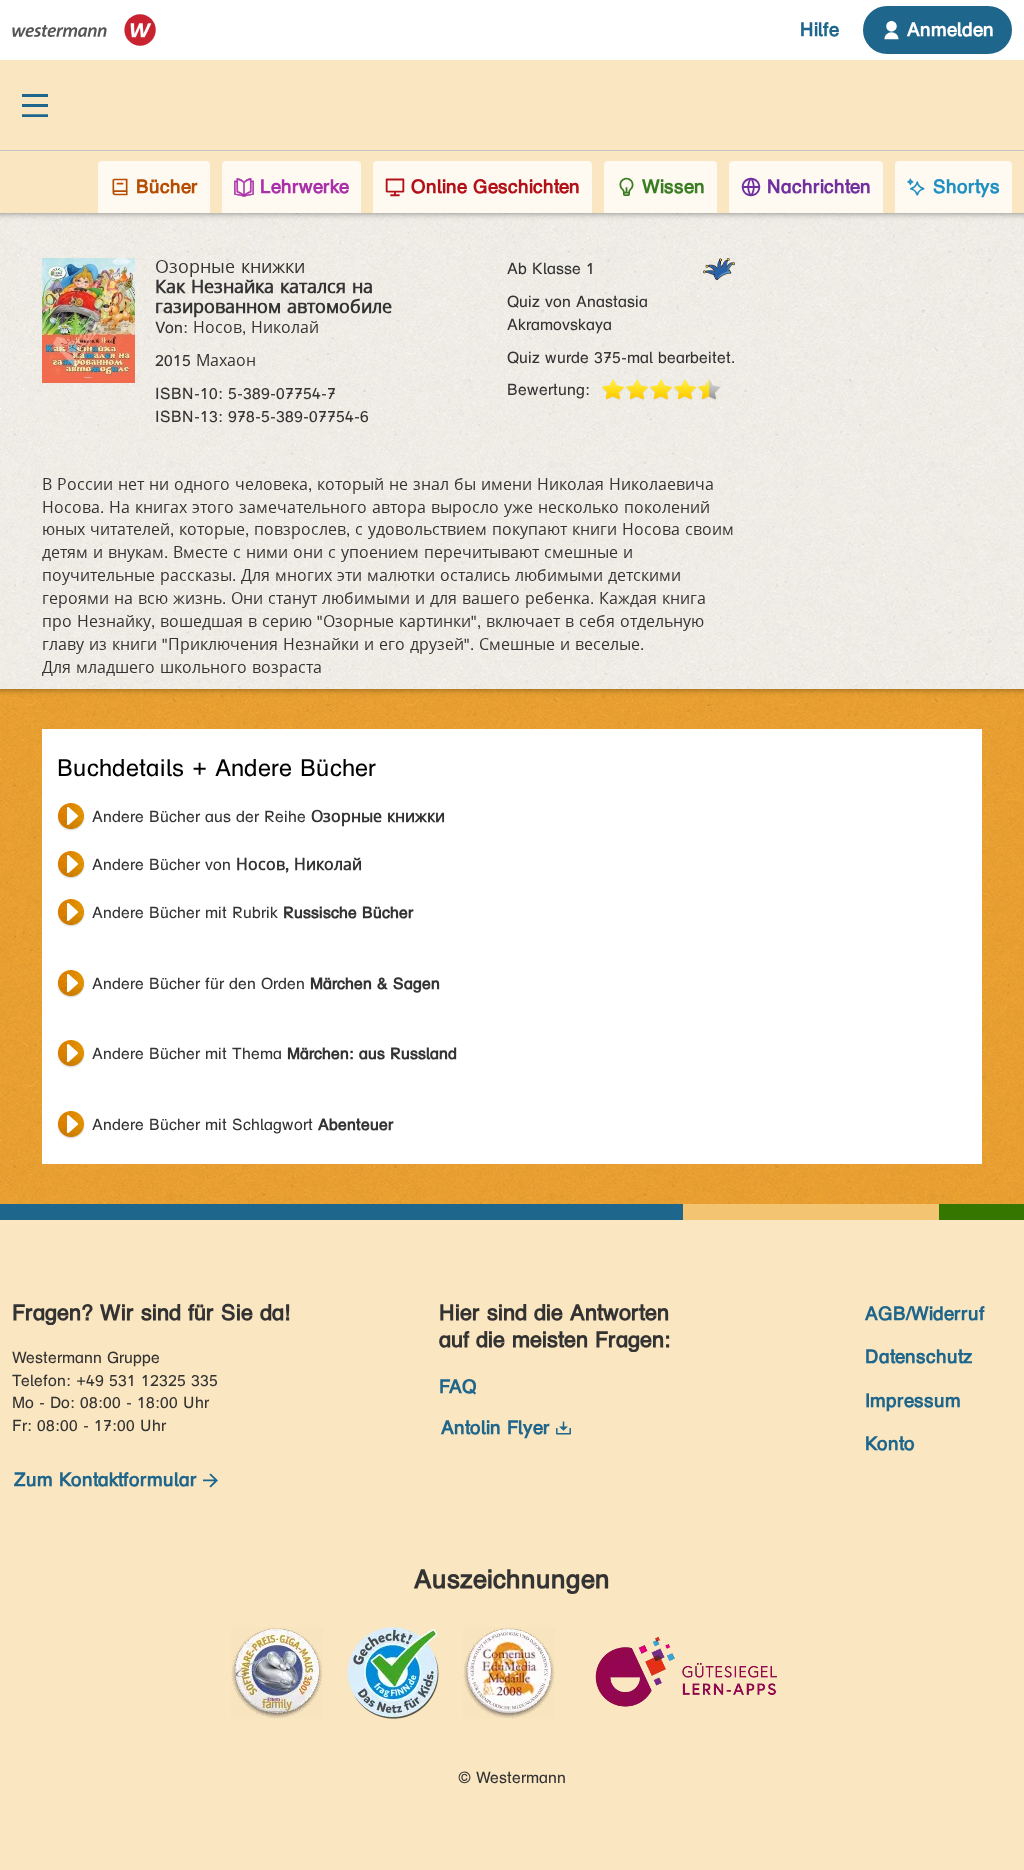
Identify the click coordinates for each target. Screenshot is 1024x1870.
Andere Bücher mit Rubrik (252, 912)
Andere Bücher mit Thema (274, 1053)
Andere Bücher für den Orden (266, 983)
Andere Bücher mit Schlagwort (242, 1124)
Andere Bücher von (227, 864)
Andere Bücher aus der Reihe (268, 816)
